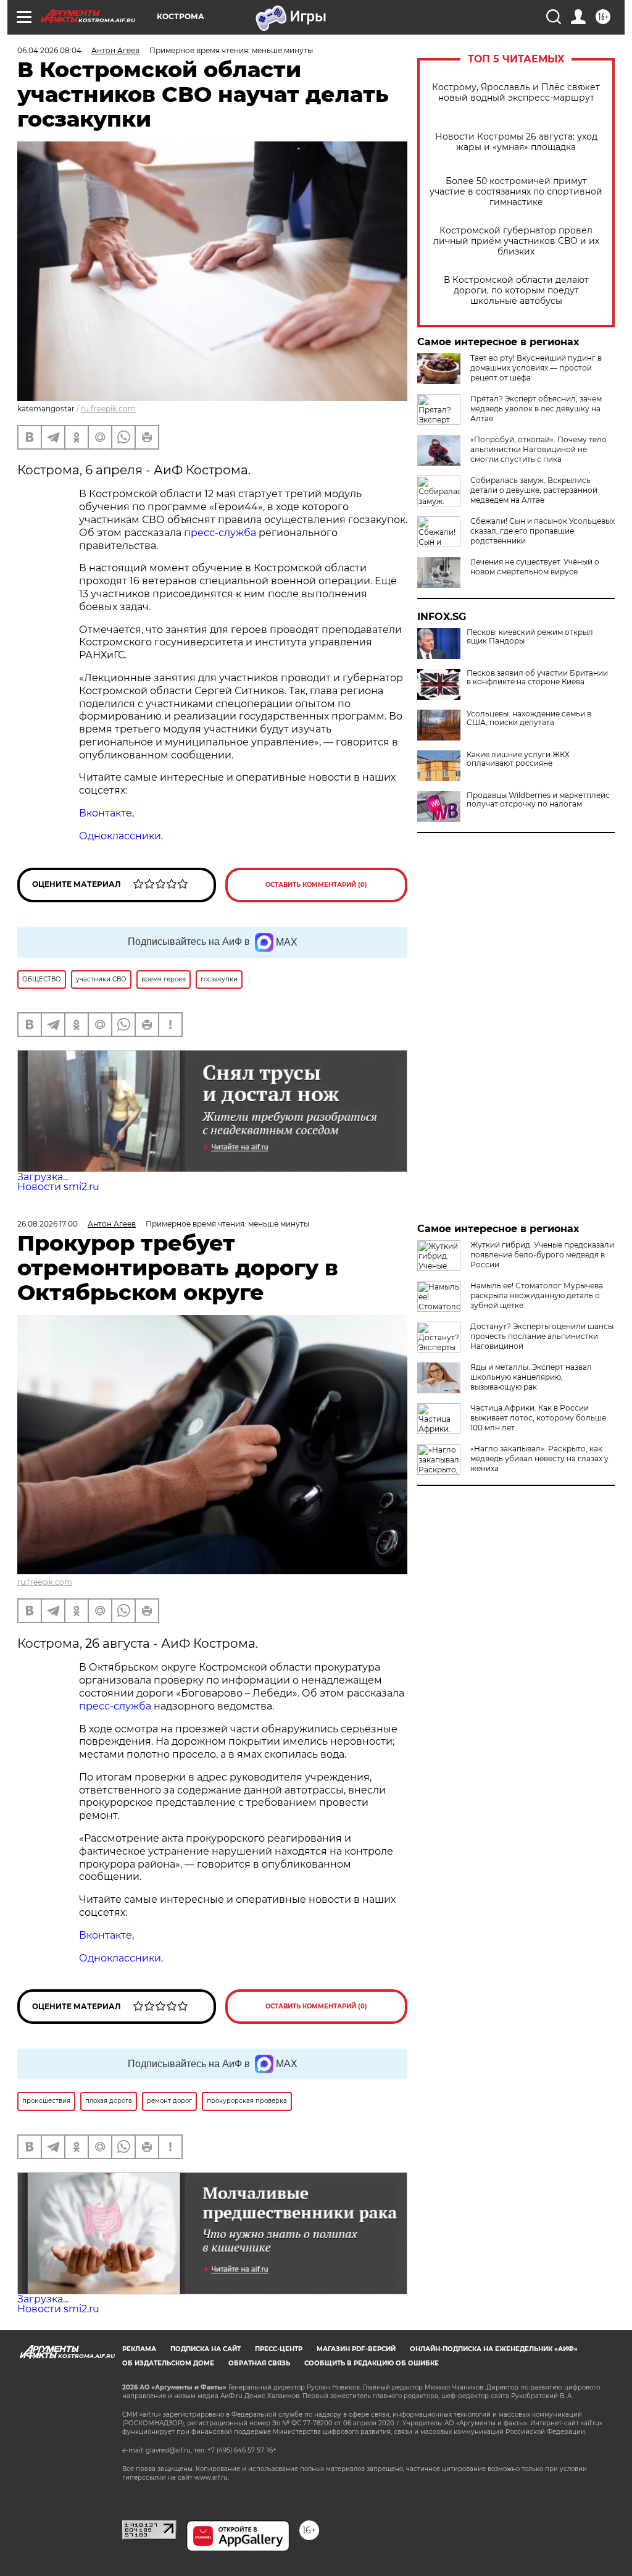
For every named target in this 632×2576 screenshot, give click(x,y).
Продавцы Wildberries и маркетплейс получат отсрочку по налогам (538, 800)
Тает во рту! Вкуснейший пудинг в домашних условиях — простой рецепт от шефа (536, 368)
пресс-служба (220, 533)
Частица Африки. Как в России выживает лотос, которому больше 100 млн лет (538, 1418)
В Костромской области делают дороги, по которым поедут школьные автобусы (516, 291)
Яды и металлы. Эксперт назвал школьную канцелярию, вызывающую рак (531, 1377)
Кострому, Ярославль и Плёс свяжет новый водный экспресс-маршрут (516, 93)
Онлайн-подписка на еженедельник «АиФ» (494, 2349)
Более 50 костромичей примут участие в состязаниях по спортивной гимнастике (516, 192)
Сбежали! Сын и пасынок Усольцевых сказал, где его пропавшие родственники (543, 531)
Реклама (139, 2349)
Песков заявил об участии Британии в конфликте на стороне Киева (537, 678)
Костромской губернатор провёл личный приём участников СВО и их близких (516, 241)
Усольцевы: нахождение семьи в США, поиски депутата (529, 718)
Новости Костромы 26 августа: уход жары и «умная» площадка (516, 142)
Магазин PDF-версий (356, 2349)
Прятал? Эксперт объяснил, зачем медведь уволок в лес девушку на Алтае (536, 409)
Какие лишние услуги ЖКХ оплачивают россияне (518, 759)
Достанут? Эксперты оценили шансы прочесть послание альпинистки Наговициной (542, 1336)
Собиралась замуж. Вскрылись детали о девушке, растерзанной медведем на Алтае (534, 490)
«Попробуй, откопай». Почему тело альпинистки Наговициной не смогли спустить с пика (538, 449)
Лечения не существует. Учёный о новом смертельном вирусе (535, 567)
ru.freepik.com (108, 409)
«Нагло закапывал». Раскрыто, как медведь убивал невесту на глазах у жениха (539, 1458)
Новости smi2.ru (58, 1187)
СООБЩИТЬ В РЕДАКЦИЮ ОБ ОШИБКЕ (372, 2363)
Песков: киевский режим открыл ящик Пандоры (530, 637)
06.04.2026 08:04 (49, 50)
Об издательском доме (168, 2363)
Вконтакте (106, 813)
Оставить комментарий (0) (316, 885)
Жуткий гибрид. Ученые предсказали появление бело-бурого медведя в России (542, 1255)
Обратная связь (259, 2363)
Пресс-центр (279, 2349)
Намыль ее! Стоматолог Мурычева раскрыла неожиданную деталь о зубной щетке (537, 1295)
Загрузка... (43, 1177)
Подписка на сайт (206, 2349)
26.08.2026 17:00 (48, 1224)
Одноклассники (120, 836)
